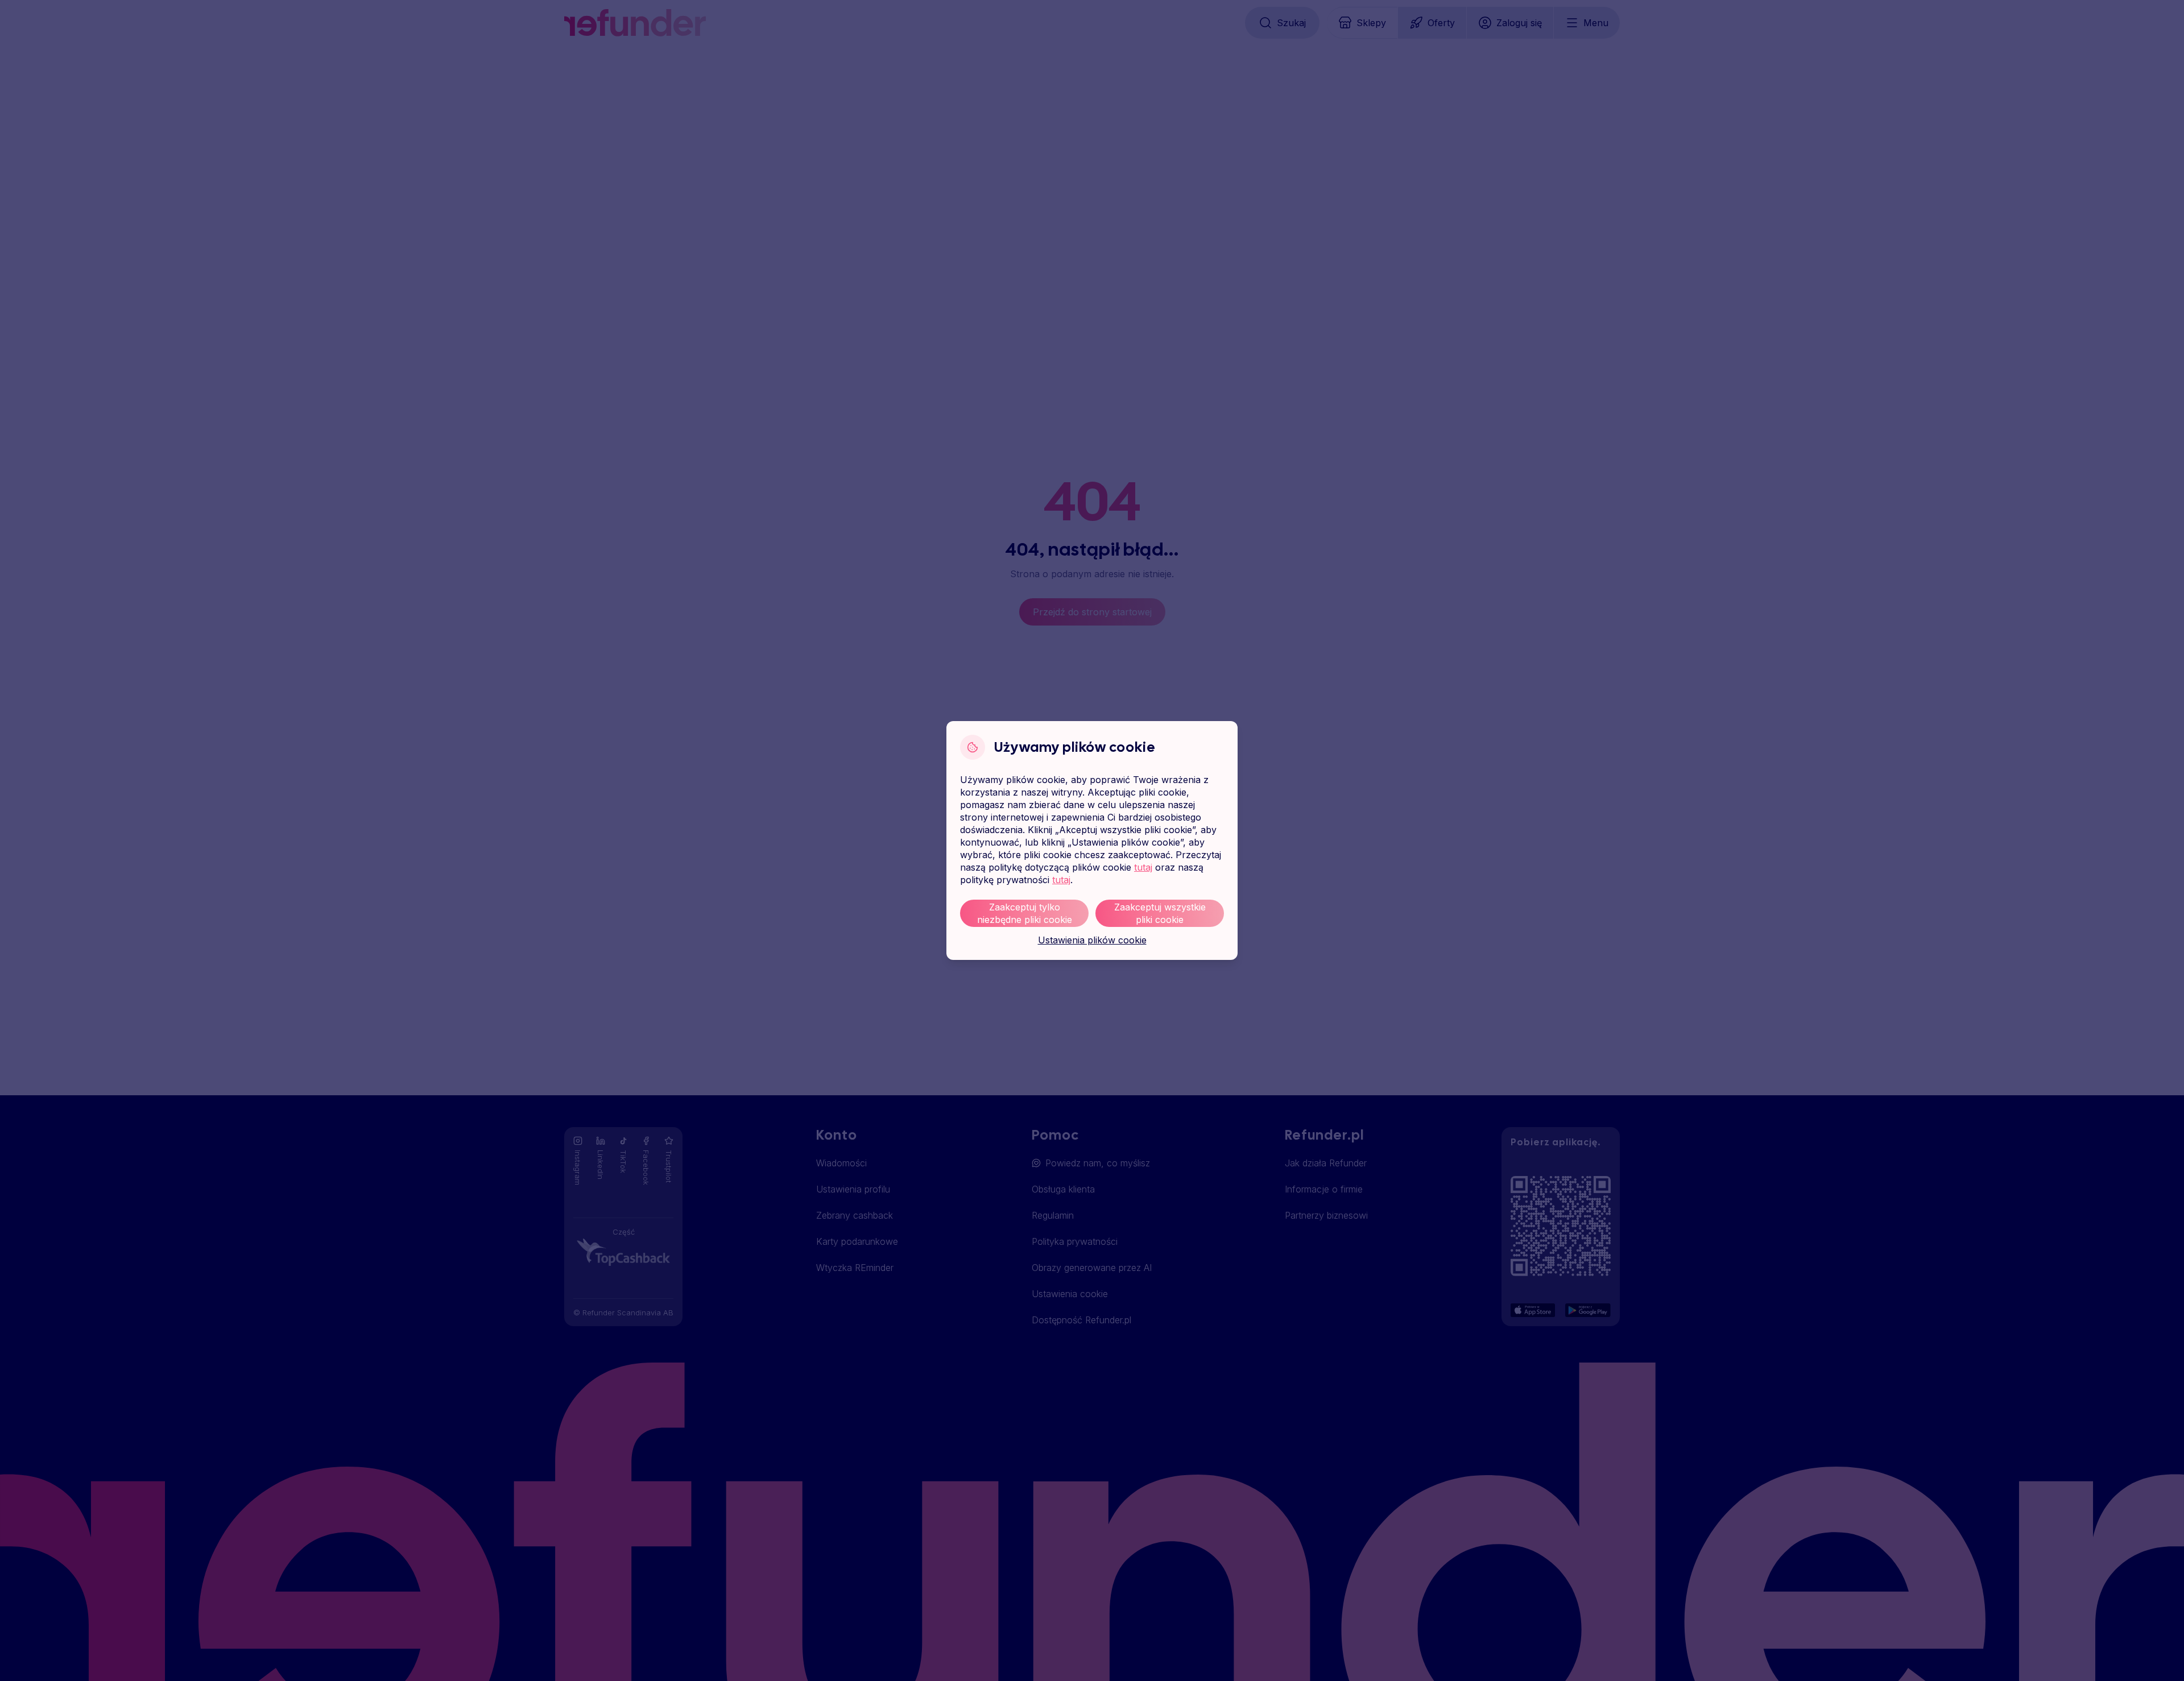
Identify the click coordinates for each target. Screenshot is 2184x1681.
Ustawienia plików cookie (1092, 940)
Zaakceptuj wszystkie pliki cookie (1160, 913)
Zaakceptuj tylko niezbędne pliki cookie (1025, 913)
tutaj (1143, 867)
